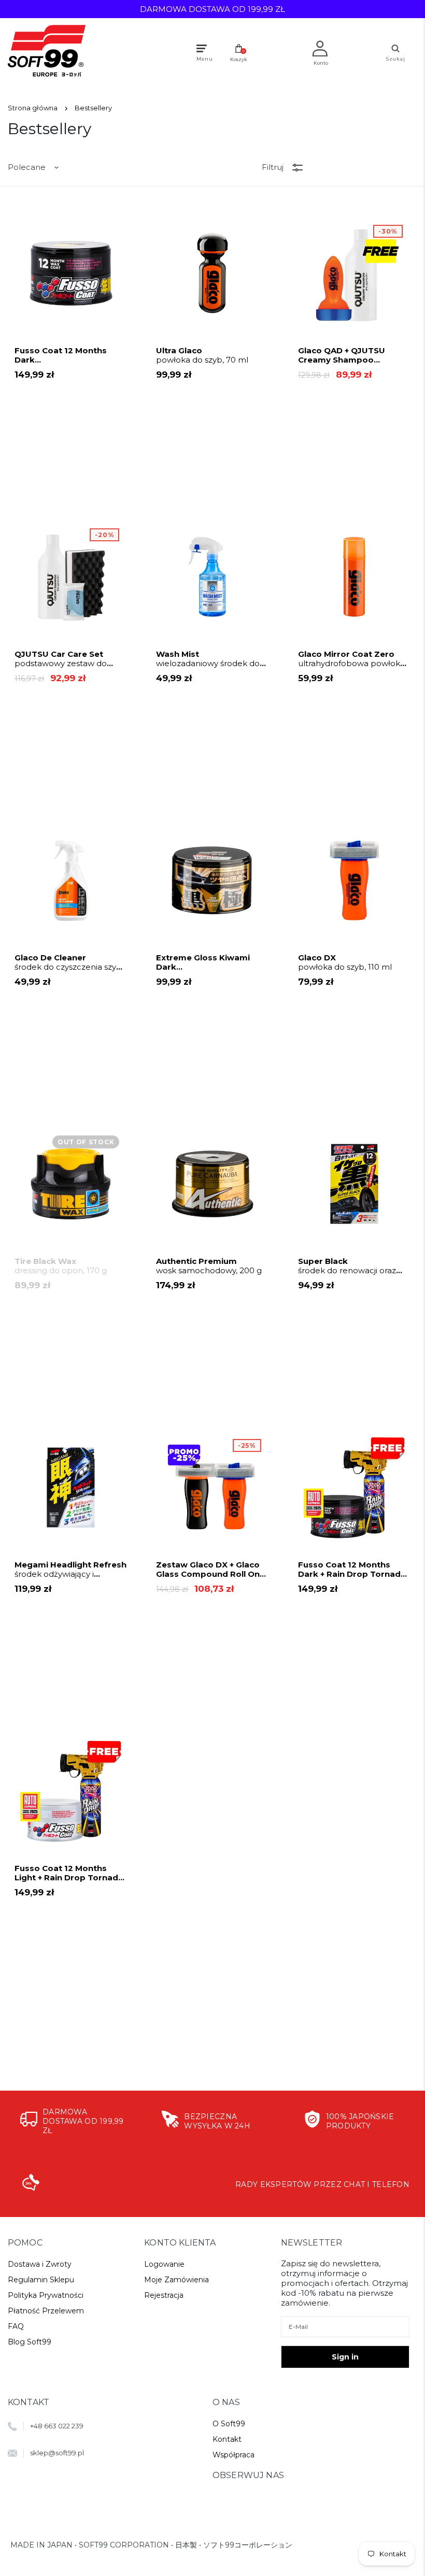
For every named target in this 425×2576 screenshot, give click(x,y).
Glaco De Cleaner (70, 962)
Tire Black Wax (61, 1266)
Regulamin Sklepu (41, 2280)
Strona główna (33, 108)
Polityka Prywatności (46, 2295)
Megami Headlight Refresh (70, 1570)
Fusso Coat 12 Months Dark (67, 355)
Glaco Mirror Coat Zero (352, 659)
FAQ (16, 2326)
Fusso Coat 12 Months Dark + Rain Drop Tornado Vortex (352, 1570)
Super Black (349, 1266)
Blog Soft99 (30, 2342)
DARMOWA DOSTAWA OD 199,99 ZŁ (212, 9)
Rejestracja (164, 2295)
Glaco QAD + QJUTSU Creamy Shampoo (346, 355)
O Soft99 (229, 2424)
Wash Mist (209, 659)
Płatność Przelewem (46, 2311)
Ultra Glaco (202, 355)
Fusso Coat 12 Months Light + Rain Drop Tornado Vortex (69, 1873)
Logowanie (164, 2264)
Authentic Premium (209, 1266)
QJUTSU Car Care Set (61, 659)
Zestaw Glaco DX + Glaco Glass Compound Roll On (208, 1570)
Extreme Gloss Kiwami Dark (209, 962)
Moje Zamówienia (176, 2280)
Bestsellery (93, 108)
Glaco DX (345, 962)
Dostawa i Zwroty (40, 2264)
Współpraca (233, 2455)
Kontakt (227, 2439)
